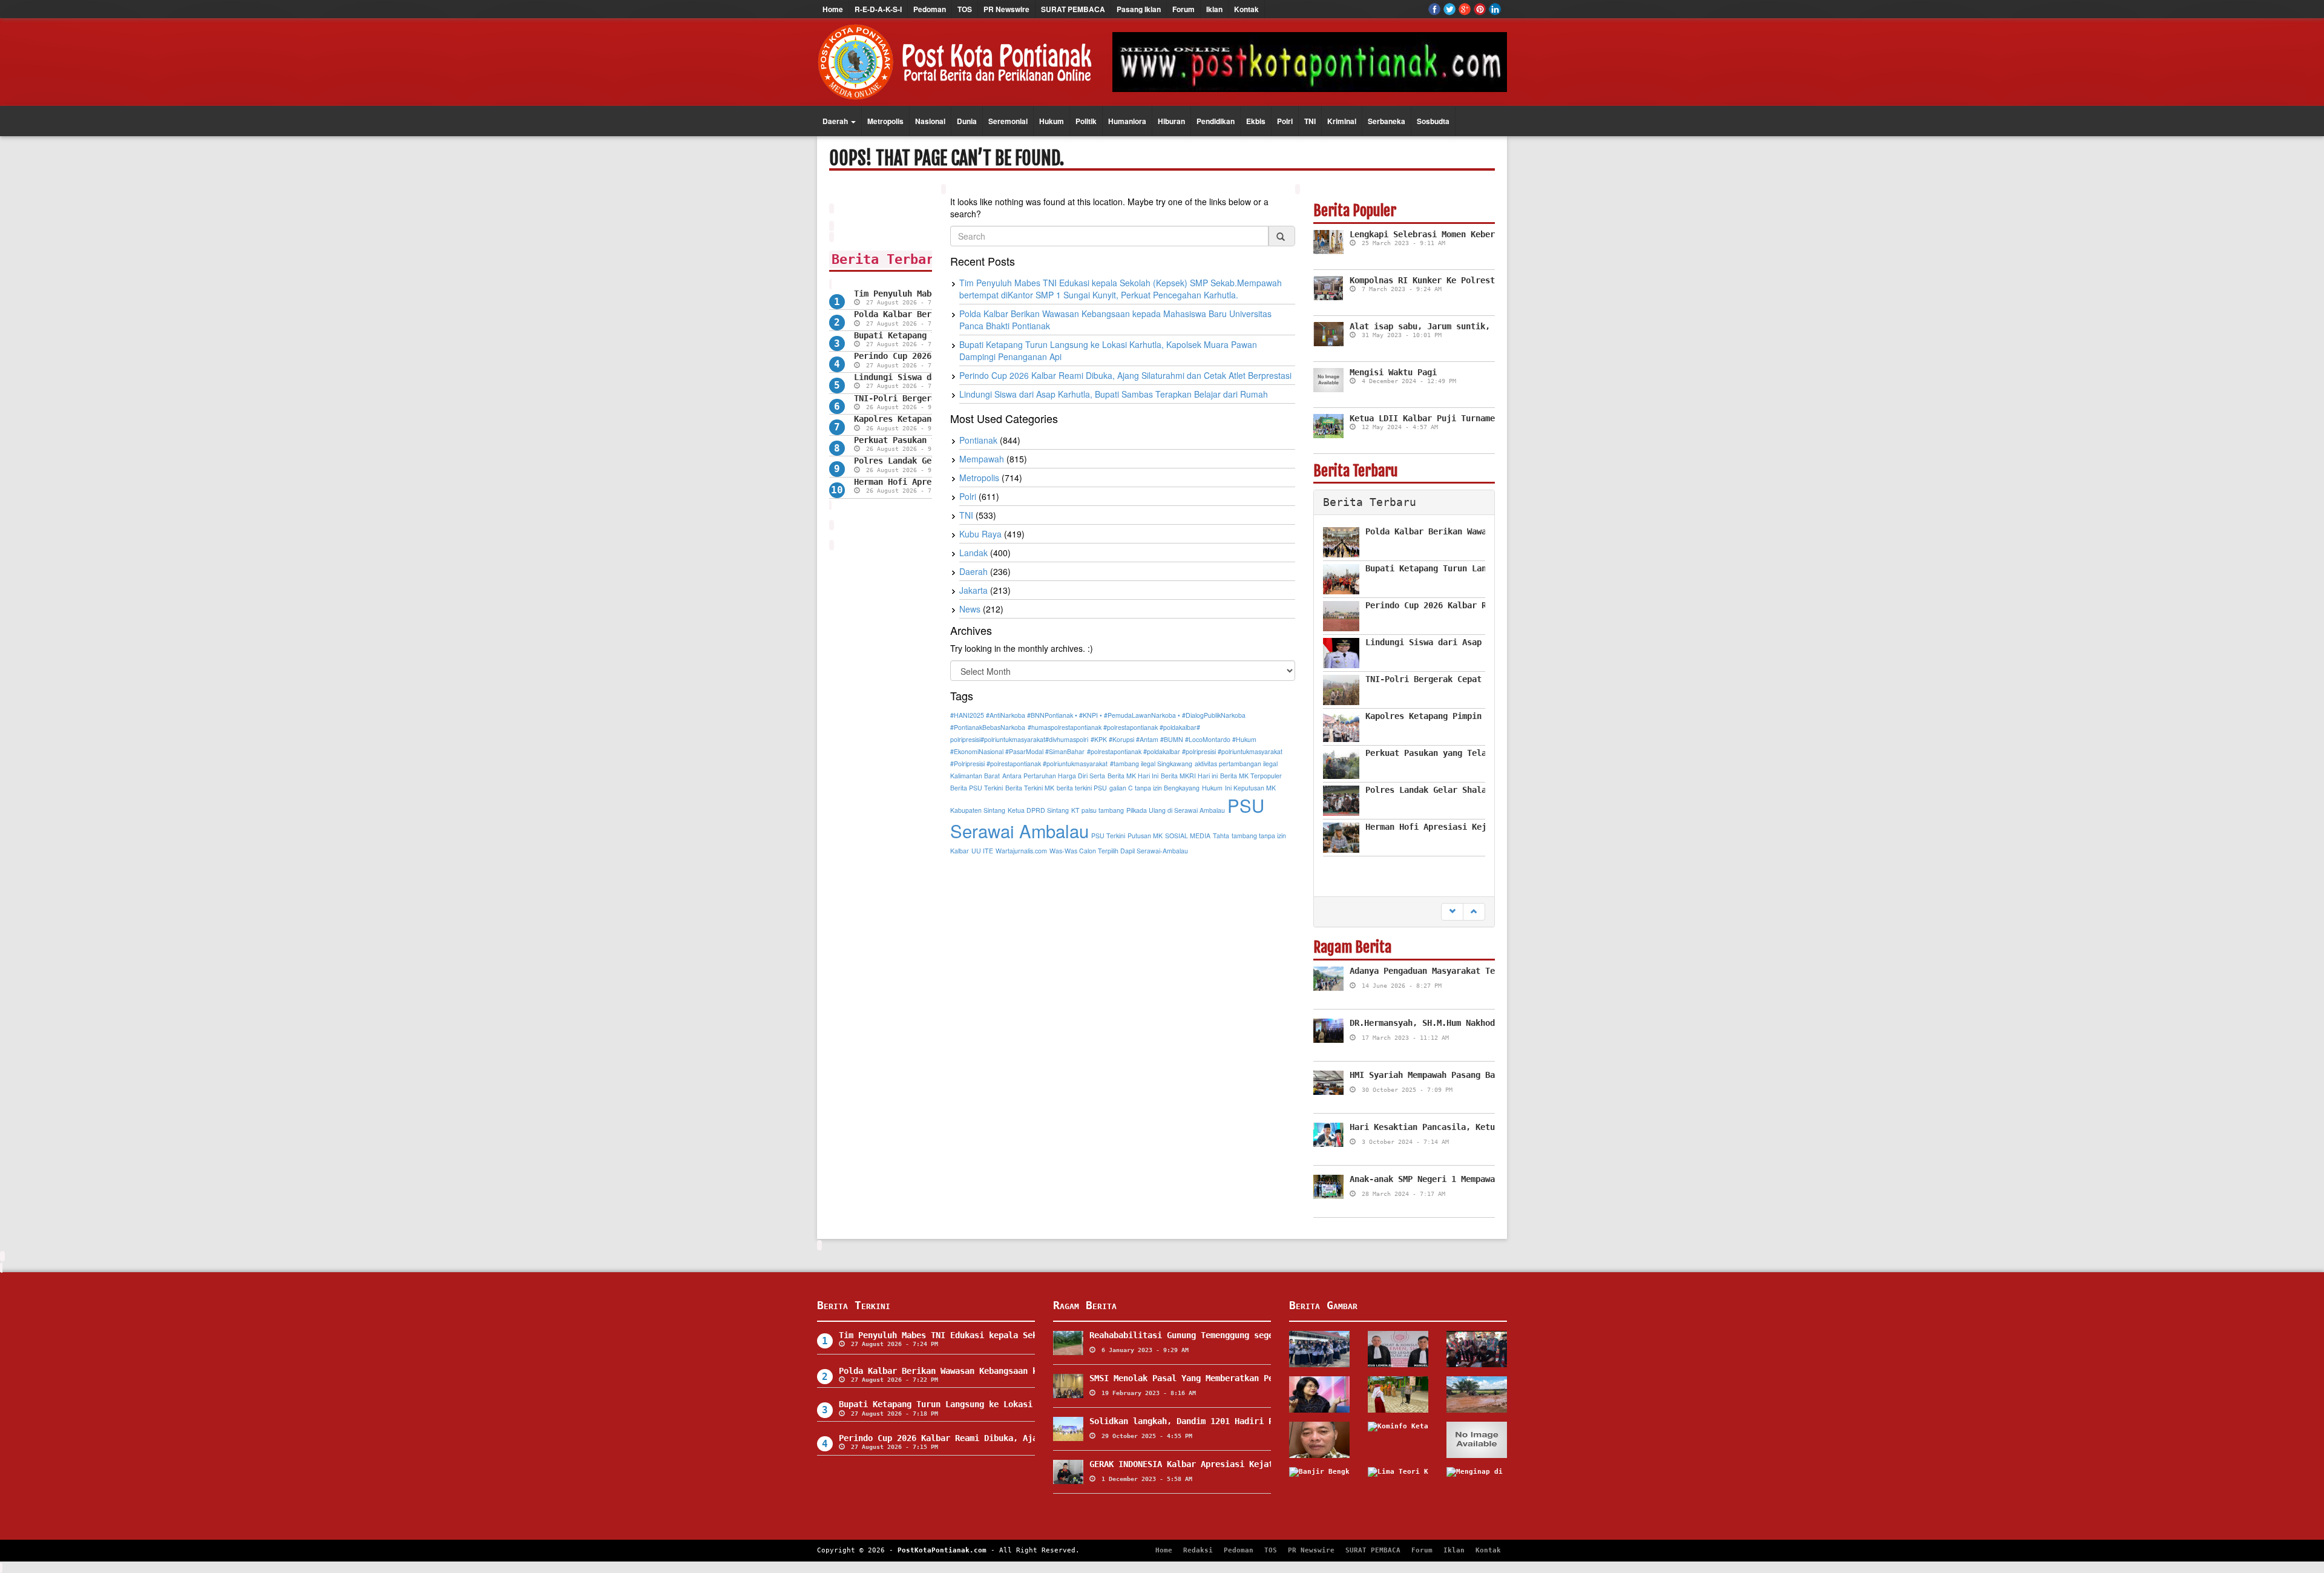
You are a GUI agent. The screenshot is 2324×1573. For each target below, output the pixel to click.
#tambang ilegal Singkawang (1151, 764)
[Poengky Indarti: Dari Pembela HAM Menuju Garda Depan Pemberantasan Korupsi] (1319, 1394)
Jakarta (973, 590)
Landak (973, 553)
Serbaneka (1387, 121)
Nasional (930, 121)
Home (833, 9)
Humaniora (1127, 121)
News (970, 609)
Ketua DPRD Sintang (1038, 810)
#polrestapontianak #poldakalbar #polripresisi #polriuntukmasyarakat (1185, 751)
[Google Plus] (1465, 9)
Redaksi (1198, 1550)
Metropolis (885, 121)
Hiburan (1171, 121)
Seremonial (1008, 121)
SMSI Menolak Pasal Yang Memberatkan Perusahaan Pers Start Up (1235, 1378)
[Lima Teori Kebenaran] (1398, 1485)
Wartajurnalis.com (1021, 851)
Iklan (1214, 9)
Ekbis (1256, 121)
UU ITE (982, 851)
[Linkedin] (1495, 9)
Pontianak (978, 440)
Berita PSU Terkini (977, 788)
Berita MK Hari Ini (1133, 776)
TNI (1310, 121)
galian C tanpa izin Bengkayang (1154, 788)
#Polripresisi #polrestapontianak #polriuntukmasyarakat (1029, 764)
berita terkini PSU (1082, 788)
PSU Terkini (1108, 836)
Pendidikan (1216, 121)
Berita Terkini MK (1030, 788)
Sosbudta (1433, 121)
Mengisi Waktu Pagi (1393, 372)
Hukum (1052, 121)
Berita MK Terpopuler (1251, 776)
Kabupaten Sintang (978, 810)
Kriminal (1342, 121)
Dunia (967, 121)
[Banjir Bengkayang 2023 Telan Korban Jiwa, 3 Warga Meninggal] (1319, 1485)
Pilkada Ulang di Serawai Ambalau (1176, 810)
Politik (1086, 121)
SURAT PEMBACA (1073, 9)
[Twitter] (1449, 9)
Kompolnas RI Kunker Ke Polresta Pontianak (1449, 280)
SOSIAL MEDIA (1188, 836)
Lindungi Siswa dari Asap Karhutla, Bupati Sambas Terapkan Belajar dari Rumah (1114, 394)
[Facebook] (1434, 9)
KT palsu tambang (1098, 810)
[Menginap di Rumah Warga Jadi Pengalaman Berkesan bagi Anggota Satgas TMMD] (1477, 1485)
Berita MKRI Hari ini (1189, 776)
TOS (965, 9)
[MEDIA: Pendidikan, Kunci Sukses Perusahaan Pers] (1319, 1440)
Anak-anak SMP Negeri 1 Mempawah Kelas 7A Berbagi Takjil (1483, 1179)
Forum (1183, 9)
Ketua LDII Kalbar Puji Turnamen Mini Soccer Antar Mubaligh (1490, 418)
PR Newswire (1006, 9)
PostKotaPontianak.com (942, 1550)
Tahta (1221, 836)
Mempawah (982, 459)
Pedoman (930, 9)
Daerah (836, 121)
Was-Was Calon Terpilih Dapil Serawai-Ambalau (1119, 851)
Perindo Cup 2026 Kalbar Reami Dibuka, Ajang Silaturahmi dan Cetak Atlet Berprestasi (1125, 375)
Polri (1285, 121)
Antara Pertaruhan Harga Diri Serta (1054, 776)
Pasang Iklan (1139, 9)
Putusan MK (1145, 836)
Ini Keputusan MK (1250, 788)
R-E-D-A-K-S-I (878, 9)
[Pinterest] (1480, 9)
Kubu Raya (980, 534)
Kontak (1246, 9)
